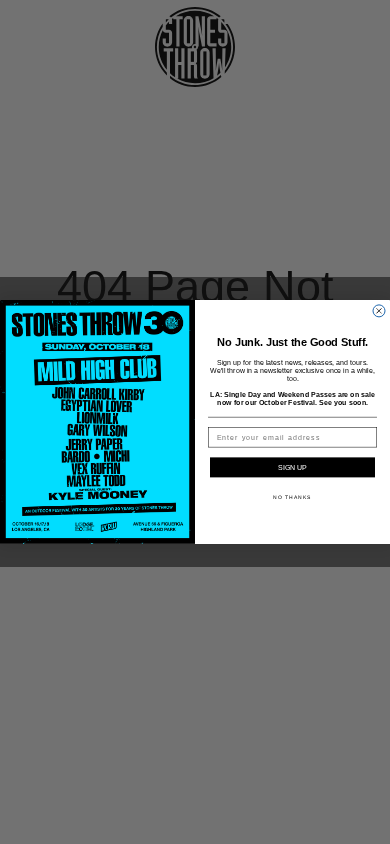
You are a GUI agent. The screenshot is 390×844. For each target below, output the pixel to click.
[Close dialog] (379, 311)
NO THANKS (292, 498)
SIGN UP (292, 468)
